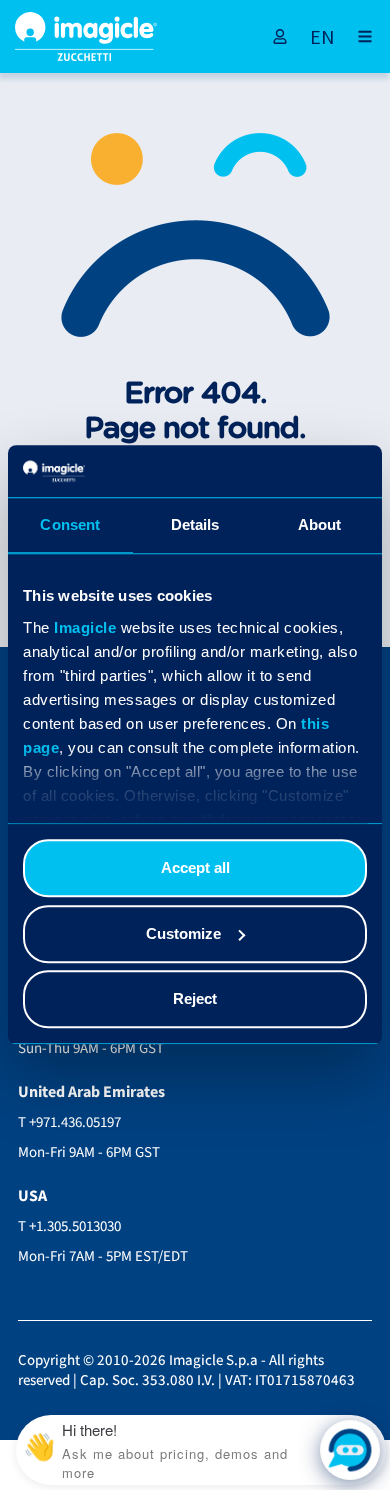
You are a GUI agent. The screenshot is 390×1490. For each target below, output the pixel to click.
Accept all (195, 868)
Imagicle (85, 627)
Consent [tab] (70, 525)
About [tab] (320, 525)
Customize (183, 933)
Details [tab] (195, 525)
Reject (195, 999)
